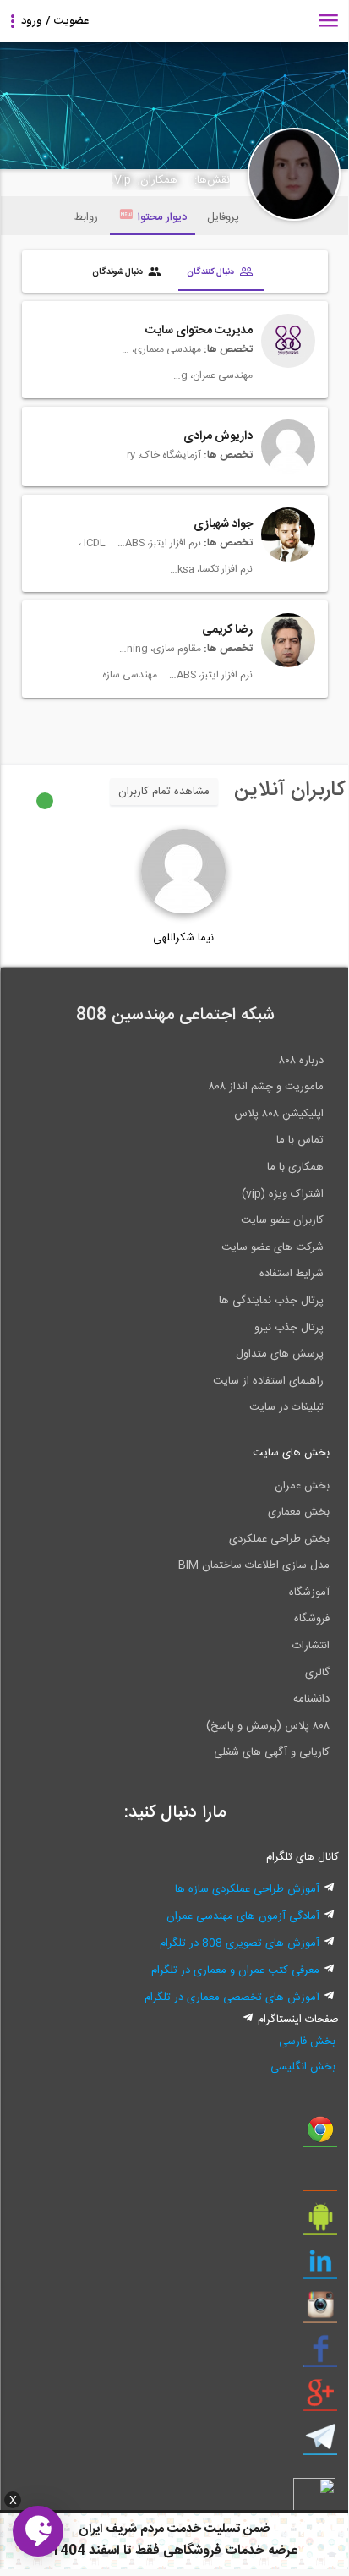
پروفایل (223, 217)
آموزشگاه (309, 1592)
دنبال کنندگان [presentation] (211, 271)
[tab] (221, 273)
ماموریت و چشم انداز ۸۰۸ (266, 1087)
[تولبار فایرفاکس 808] (320, 2179)
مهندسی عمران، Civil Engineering (210, 375)
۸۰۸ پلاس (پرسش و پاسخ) (268, 1726)
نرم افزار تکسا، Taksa (210, 569)
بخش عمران (302, 1486)
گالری (317, 1673)
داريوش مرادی (218, 436)
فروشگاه (312, 1619)
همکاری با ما (295, 1167)
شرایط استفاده (292, 1274)
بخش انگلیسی (303, 2067)
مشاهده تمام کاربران (164, 792)
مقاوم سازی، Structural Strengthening (159, 649)
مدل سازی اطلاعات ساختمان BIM (254, 1565)
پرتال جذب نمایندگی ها (271, 1301)
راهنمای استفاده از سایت (268, 1381)
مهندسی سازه (130, 675)
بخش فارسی (307, 2042)
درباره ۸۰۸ (301, 1061)
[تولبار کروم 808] (320, 2135)
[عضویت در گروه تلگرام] (320, 2443)
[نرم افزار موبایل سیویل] (320, 2223)
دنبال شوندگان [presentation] (118, 271)
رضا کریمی (227, 630)
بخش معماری (299, 1512)
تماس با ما (300, 1140)
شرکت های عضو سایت (273, 1247)
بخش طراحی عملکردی (279, 1539)
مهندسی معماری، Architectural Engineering (159, 349)
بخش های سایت (291, 1453)
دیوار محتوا (162, 217)
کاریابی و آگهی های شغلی (272, 1752)
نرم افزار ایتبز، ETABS (159, 543)
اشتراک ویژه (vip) (283, 1194)
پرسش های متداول (280, 1354)
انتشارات (311, 1646)
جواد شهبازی (223, 524)
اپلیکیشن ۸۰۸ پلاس (279, 1114)
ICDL (93, 543)
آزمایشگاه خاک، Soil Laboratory (159, 455)
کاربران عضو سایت (282, 1220)
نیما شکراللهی (183, 938)
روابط (86, 217)
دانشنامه (311, 1699)
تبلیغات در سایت (286, 1407)
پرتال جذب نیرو (289, 1328)
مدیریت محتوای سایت (199, 331)
